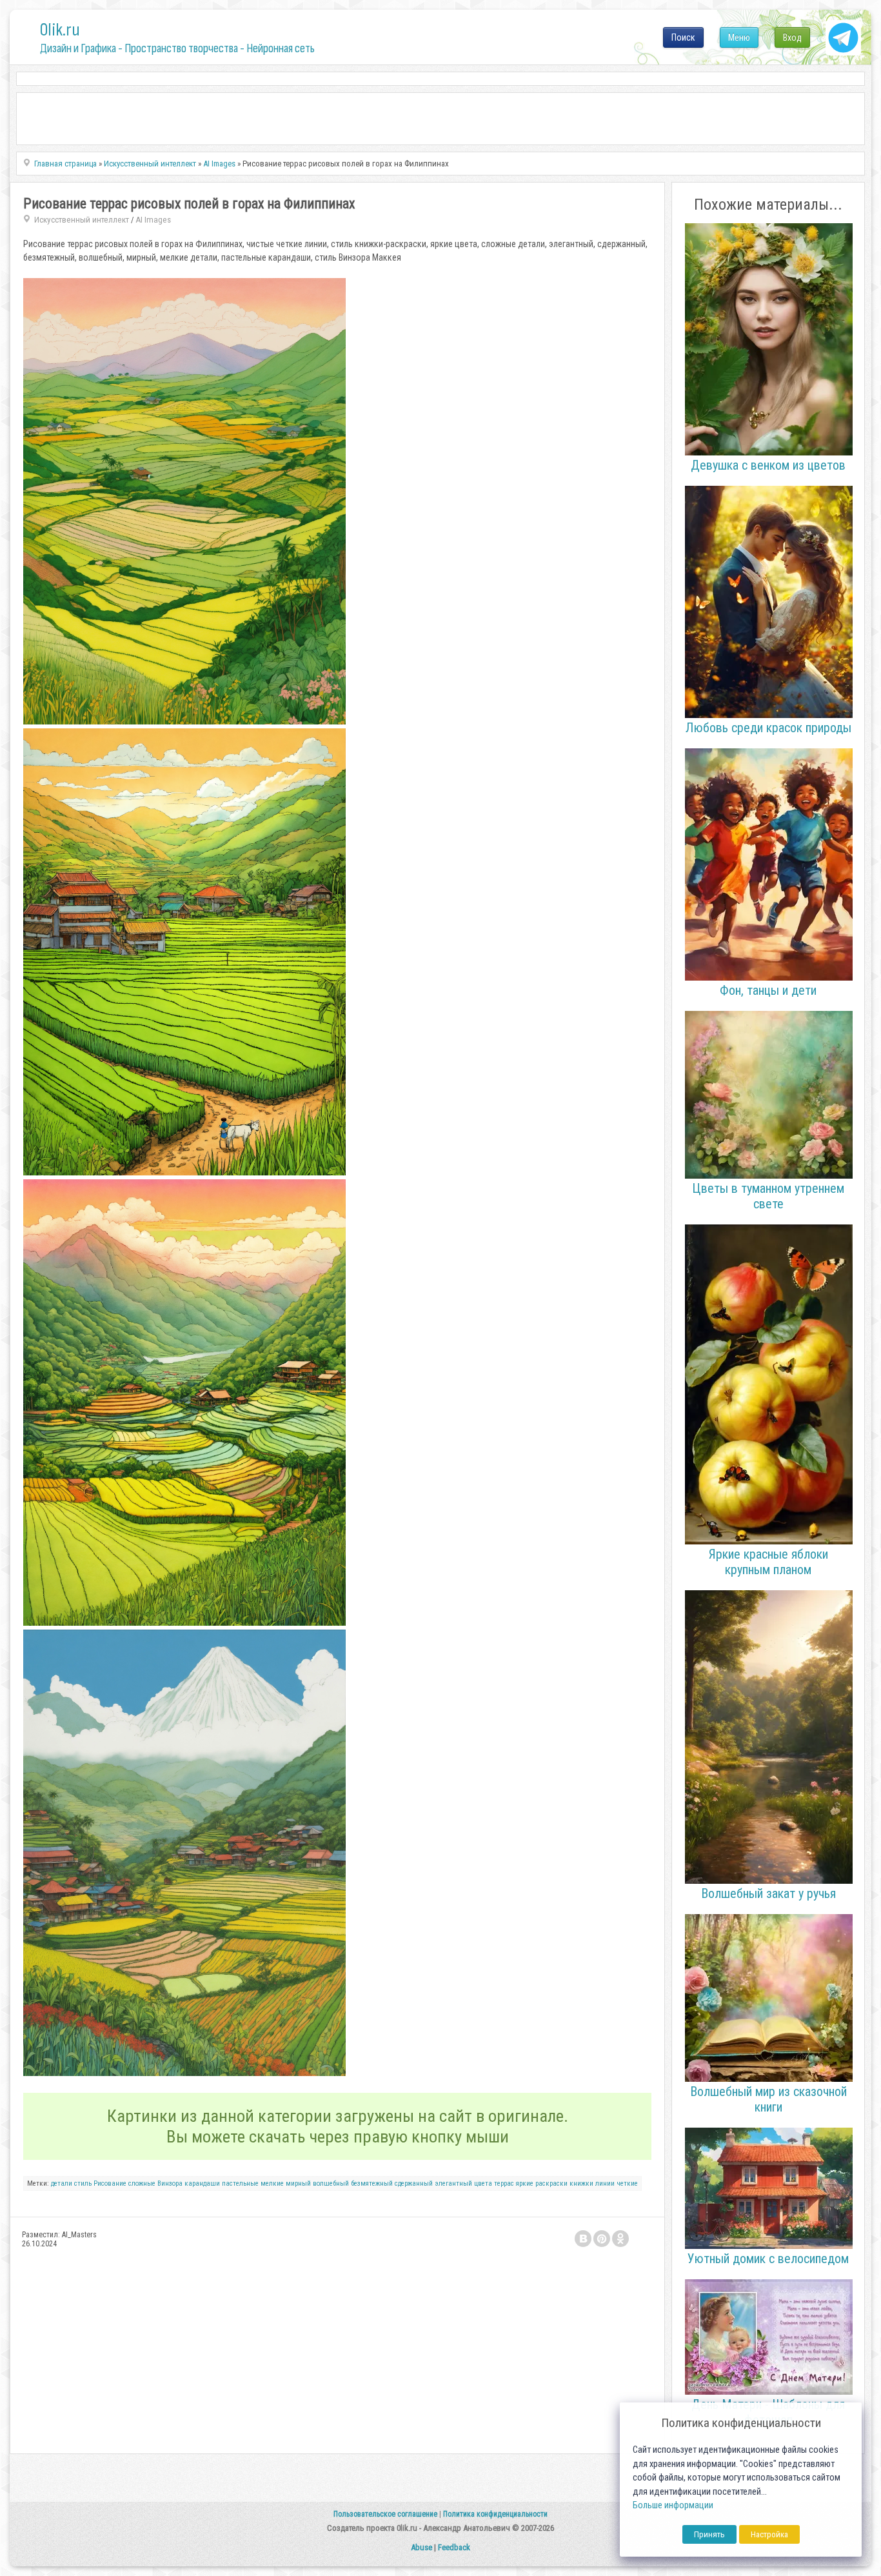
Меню (739, 37)
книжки (581, 2183)
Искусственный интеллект (82, 220)
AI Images (153, 220)
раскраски (551, 2183)
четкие (627, 2183)
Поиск (683, 37)
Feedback (454, 2547)
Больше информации (673, 2505)
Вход (792, 37)
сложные (142, 2183)
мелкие (272, 2183)
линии (605, 2183)
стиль (83, 2183)
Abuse (421, 2547)
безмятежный (372, 2183)
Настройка (769, 2534)
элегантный (453, 2183)
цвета (483, 2183)
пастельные (240, 2183)
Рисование (110, 2183)
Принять (709, 2534)
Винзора (170, 2183)
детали (62, 2183)
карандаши (202, 2183)
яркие (525, 2183)
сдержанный (414, 2183)
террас (504, 2183)
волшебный (331, 2183)
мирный (298, 2183)
